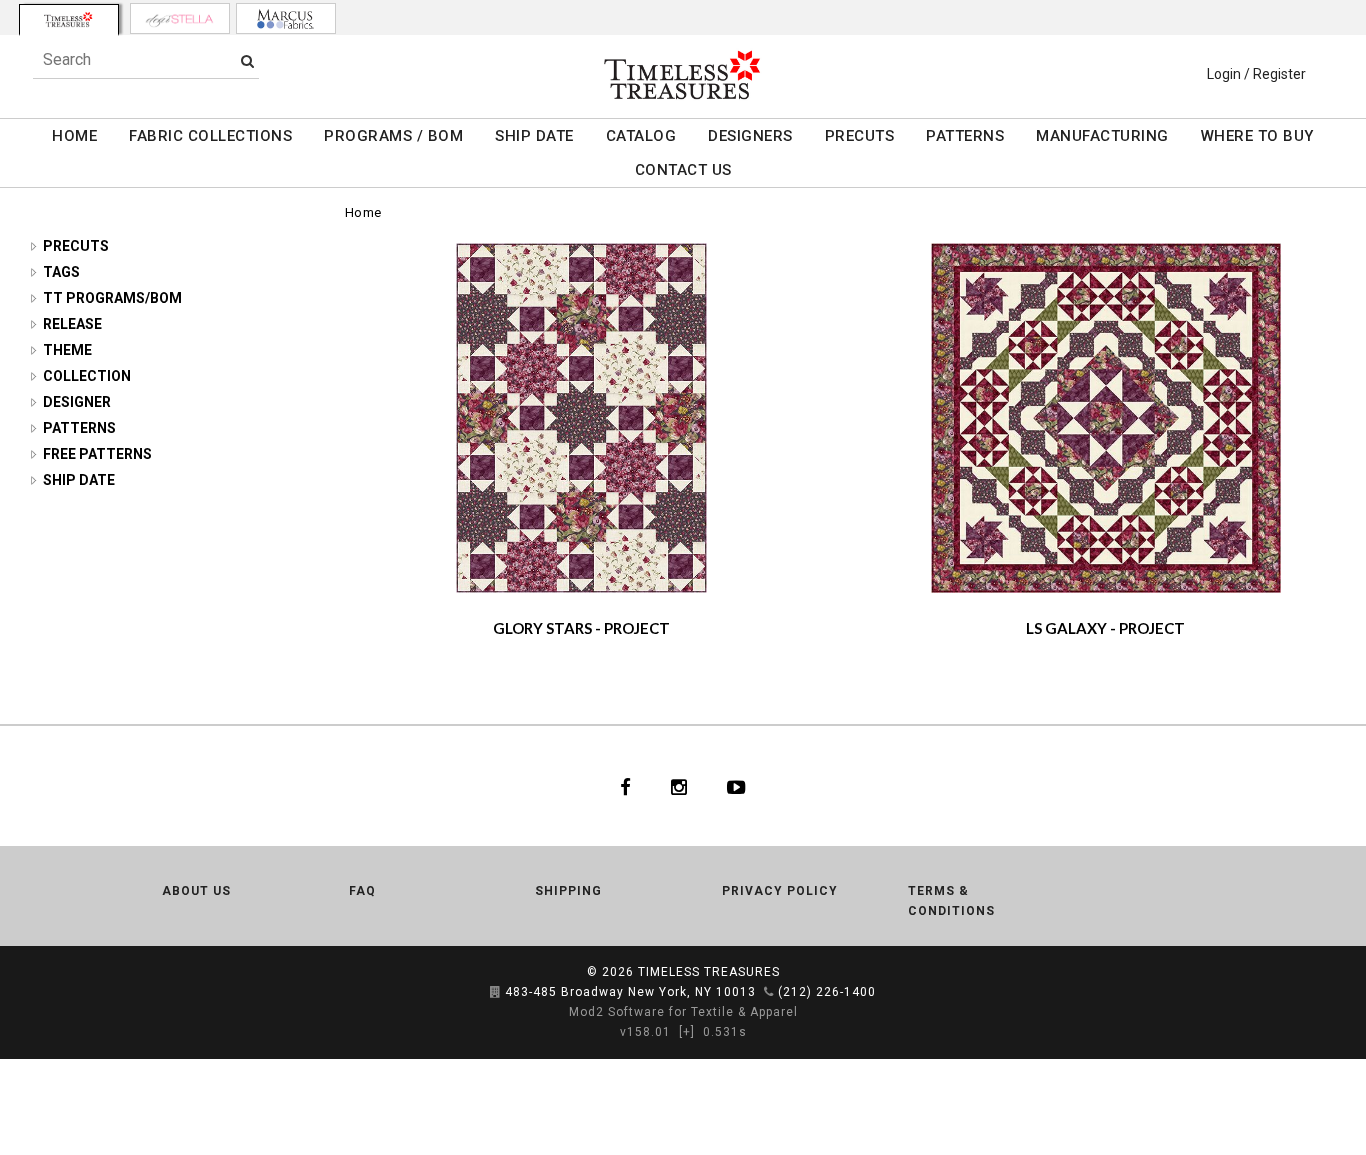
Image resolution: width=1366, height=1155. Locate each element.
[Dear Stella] (180, 18)
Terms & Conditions (951, 901)
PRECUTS (860, 136)
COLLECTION (87, 376)
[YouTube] (736, 786)
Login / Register (1256, 74)
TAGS (61, 272)
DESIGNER (77, 402)
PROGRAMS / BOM (393, 136)
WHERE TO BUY (1257, 136)
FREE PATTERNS (97, 454)
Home (363, 212)
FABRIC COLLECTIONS (210, 136)
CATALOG (641, 136)
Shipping (568, 891)
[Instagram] (679, 786)
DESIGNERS (750, 136)
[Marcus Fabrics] (286, 18)
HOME (74, 136)
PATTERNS (965, 136)
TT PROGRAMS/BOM (112, 298)
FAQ (362, 891)
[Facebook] (625, 786)
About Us (196, 891)
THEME (67, 350)
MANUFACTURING (1102, 136)
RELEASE (72, 324)
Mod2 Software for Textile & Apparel (683, 1012)
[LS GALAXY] (1106, 418)
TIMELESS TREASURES (709, 972)
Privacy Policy (780, 891)
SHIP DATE (534, 136)
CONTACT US (683, 170)
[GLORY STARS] (581, 418)
